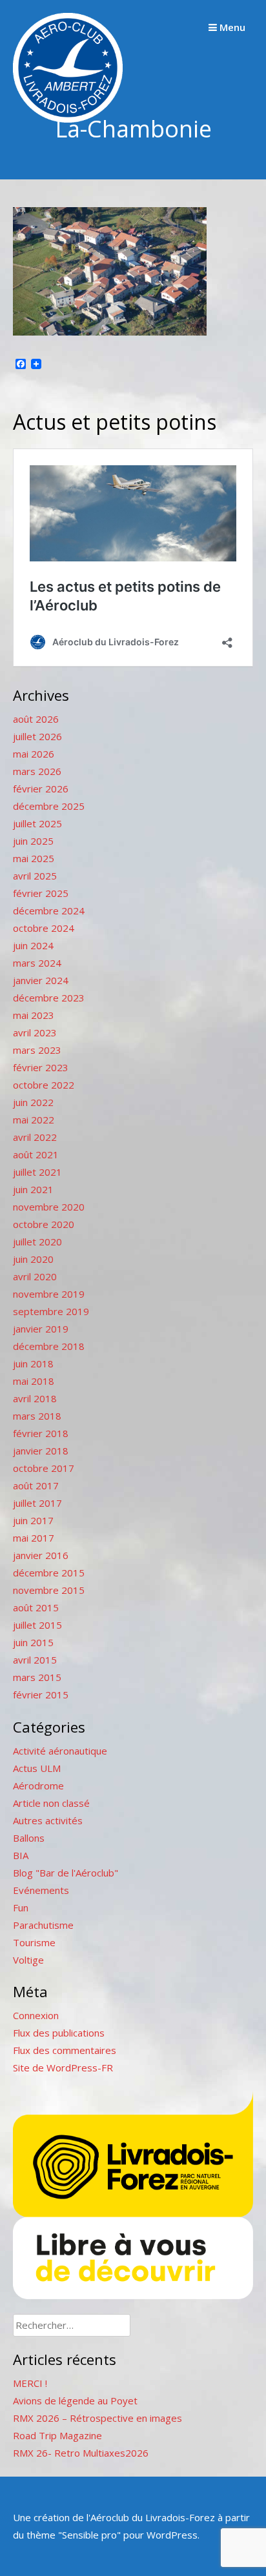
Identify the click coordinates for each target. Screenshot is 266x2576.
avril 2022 (35, 1137)
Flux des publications (59, 2033)
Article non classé (51, 1803)
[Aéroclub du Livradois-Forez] (68, 119)
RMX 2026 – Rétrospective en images (97, 2418)
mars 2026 (37, 771)
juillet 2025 (37, 823)
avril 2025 (35, 876)
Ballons (29, 1838)
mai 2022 (34, 1120)
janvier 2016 (41, 1555)
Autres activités (48, 1820)
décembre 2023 (49, 998)
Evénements (41, 1890)
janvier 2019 (41, 1329)
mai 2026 (34, 754)
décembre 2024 (49, 911)
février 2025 (41, 893)
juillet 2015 (37, 1625)
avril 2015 (35, 1660)
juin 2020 (33, 1259)
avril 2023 (35, 1032)
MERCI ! (30, 2383)
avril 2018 (35, 1398)
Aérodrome (38, 1786)
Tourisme (34, 1942)
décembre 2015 (49, 1573)
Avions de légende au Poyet (75, 2400)
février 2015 (41, 1695)
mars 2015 (37, 1677)
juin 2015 (33, 1642)
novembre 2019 (49, 1294)
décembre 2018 (49, 1346)
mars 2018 (37, 1416)
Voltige (28, 1960)
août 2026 (36, 719)
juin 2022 (33, 1102)
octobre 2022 (44, 1085)
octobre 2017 (44, 1468)
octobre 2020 (44, 1224)
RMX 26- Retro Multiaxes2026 (81, 2453)
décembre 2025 (49, 806)
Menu (231, 27)
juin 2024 (33, 945)
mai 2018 (34, 1381)
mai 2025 (34, 858)
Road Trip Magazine (57, 2435)
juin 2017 (33, 1520)
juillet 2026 (37, 736)
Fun (21, 1907)
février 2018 (41, 1433)
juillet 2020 (37, 1242)
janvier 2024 (41, 980)
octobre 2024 (44, 928)
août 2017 (36, 1485)
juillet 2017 (37, 1503)
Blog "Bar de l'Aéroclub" (66, 1873)
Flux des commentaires (65, 2050)
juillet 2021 (37, 1172)
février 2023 (41, 1067)
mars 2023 (37, 1050)
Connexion (36, 2015)
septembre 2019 (51, 1311)
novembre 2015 (49, 1590)
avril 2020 (35, 1276)
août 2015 (36, 1607)
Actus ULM (37, 1768)
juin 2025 (33, 841)
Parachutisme (43, 1925)
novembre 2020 (49, 1207)
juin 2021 (33, 1189)
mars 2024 (37, 963)
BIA (21, 1855)
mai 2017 (34, 1538)
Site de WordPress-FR (63, 2068)
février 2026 (41, 789)
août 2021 (36, 1154)
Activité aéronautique (60, 1751)
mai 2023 (34, 1015)
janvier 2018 (41, 1451)
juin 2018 (33, 1363)
